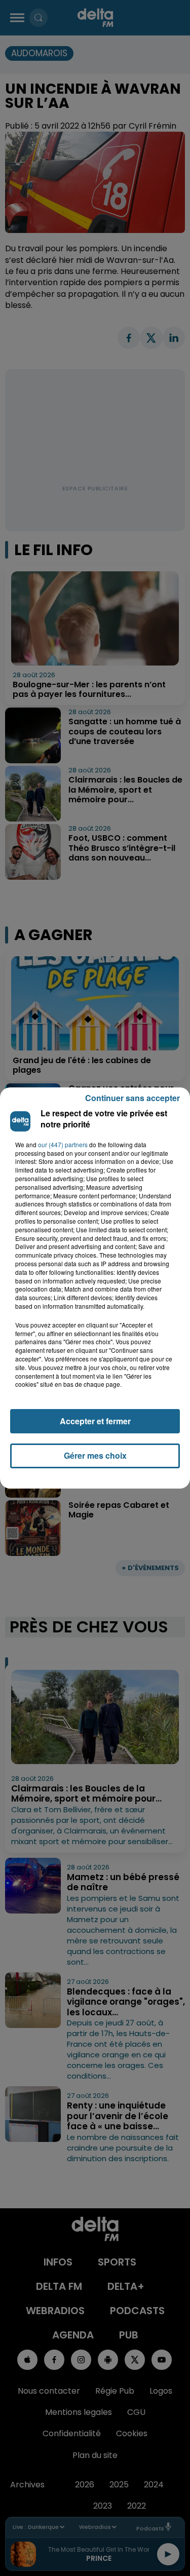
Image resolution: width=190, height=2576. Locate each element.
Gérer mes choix (95, 1455)
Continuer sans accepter (132, 1098)
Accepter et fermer (95, 1421)
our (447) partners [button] (63, 1145)
